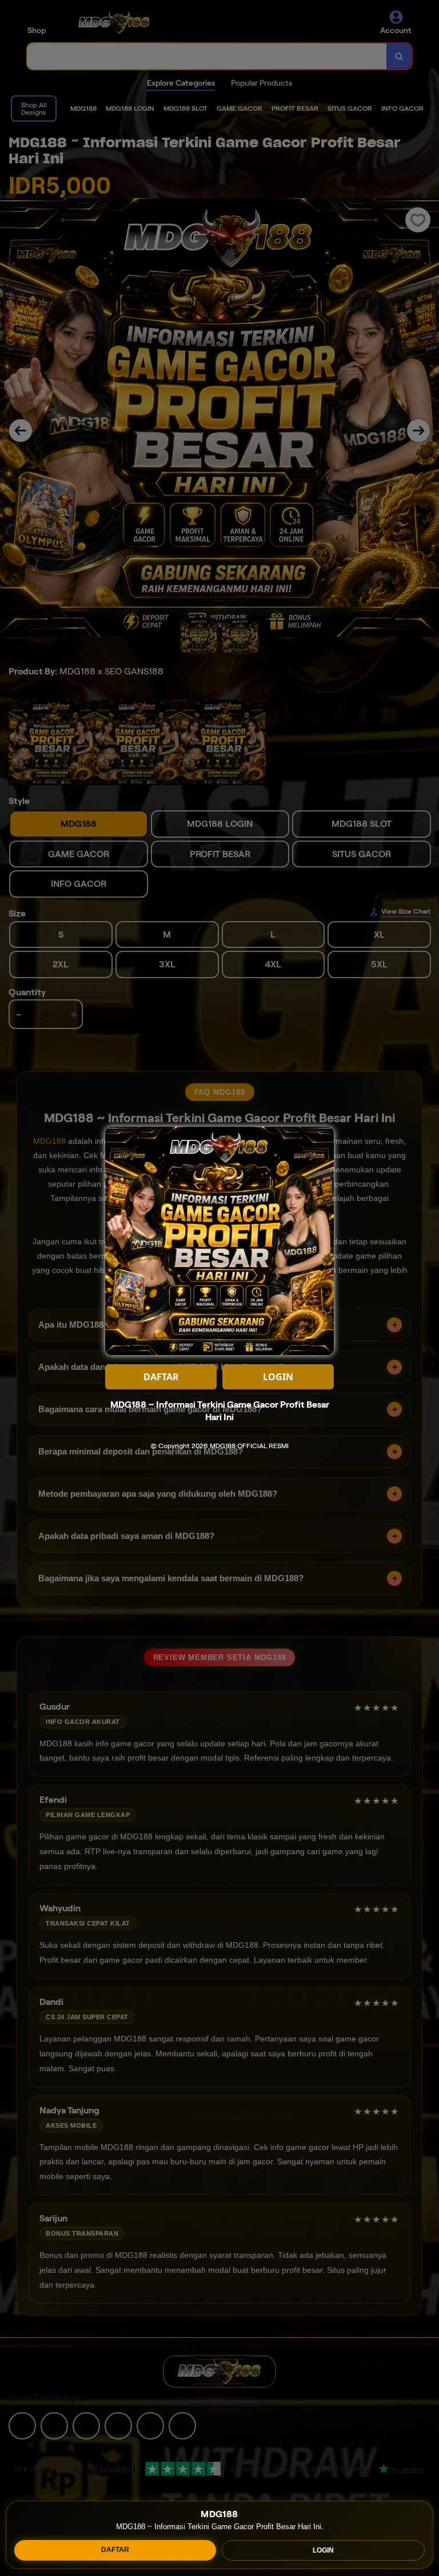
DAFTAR (115, 2550)
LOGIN (323, 2550)
